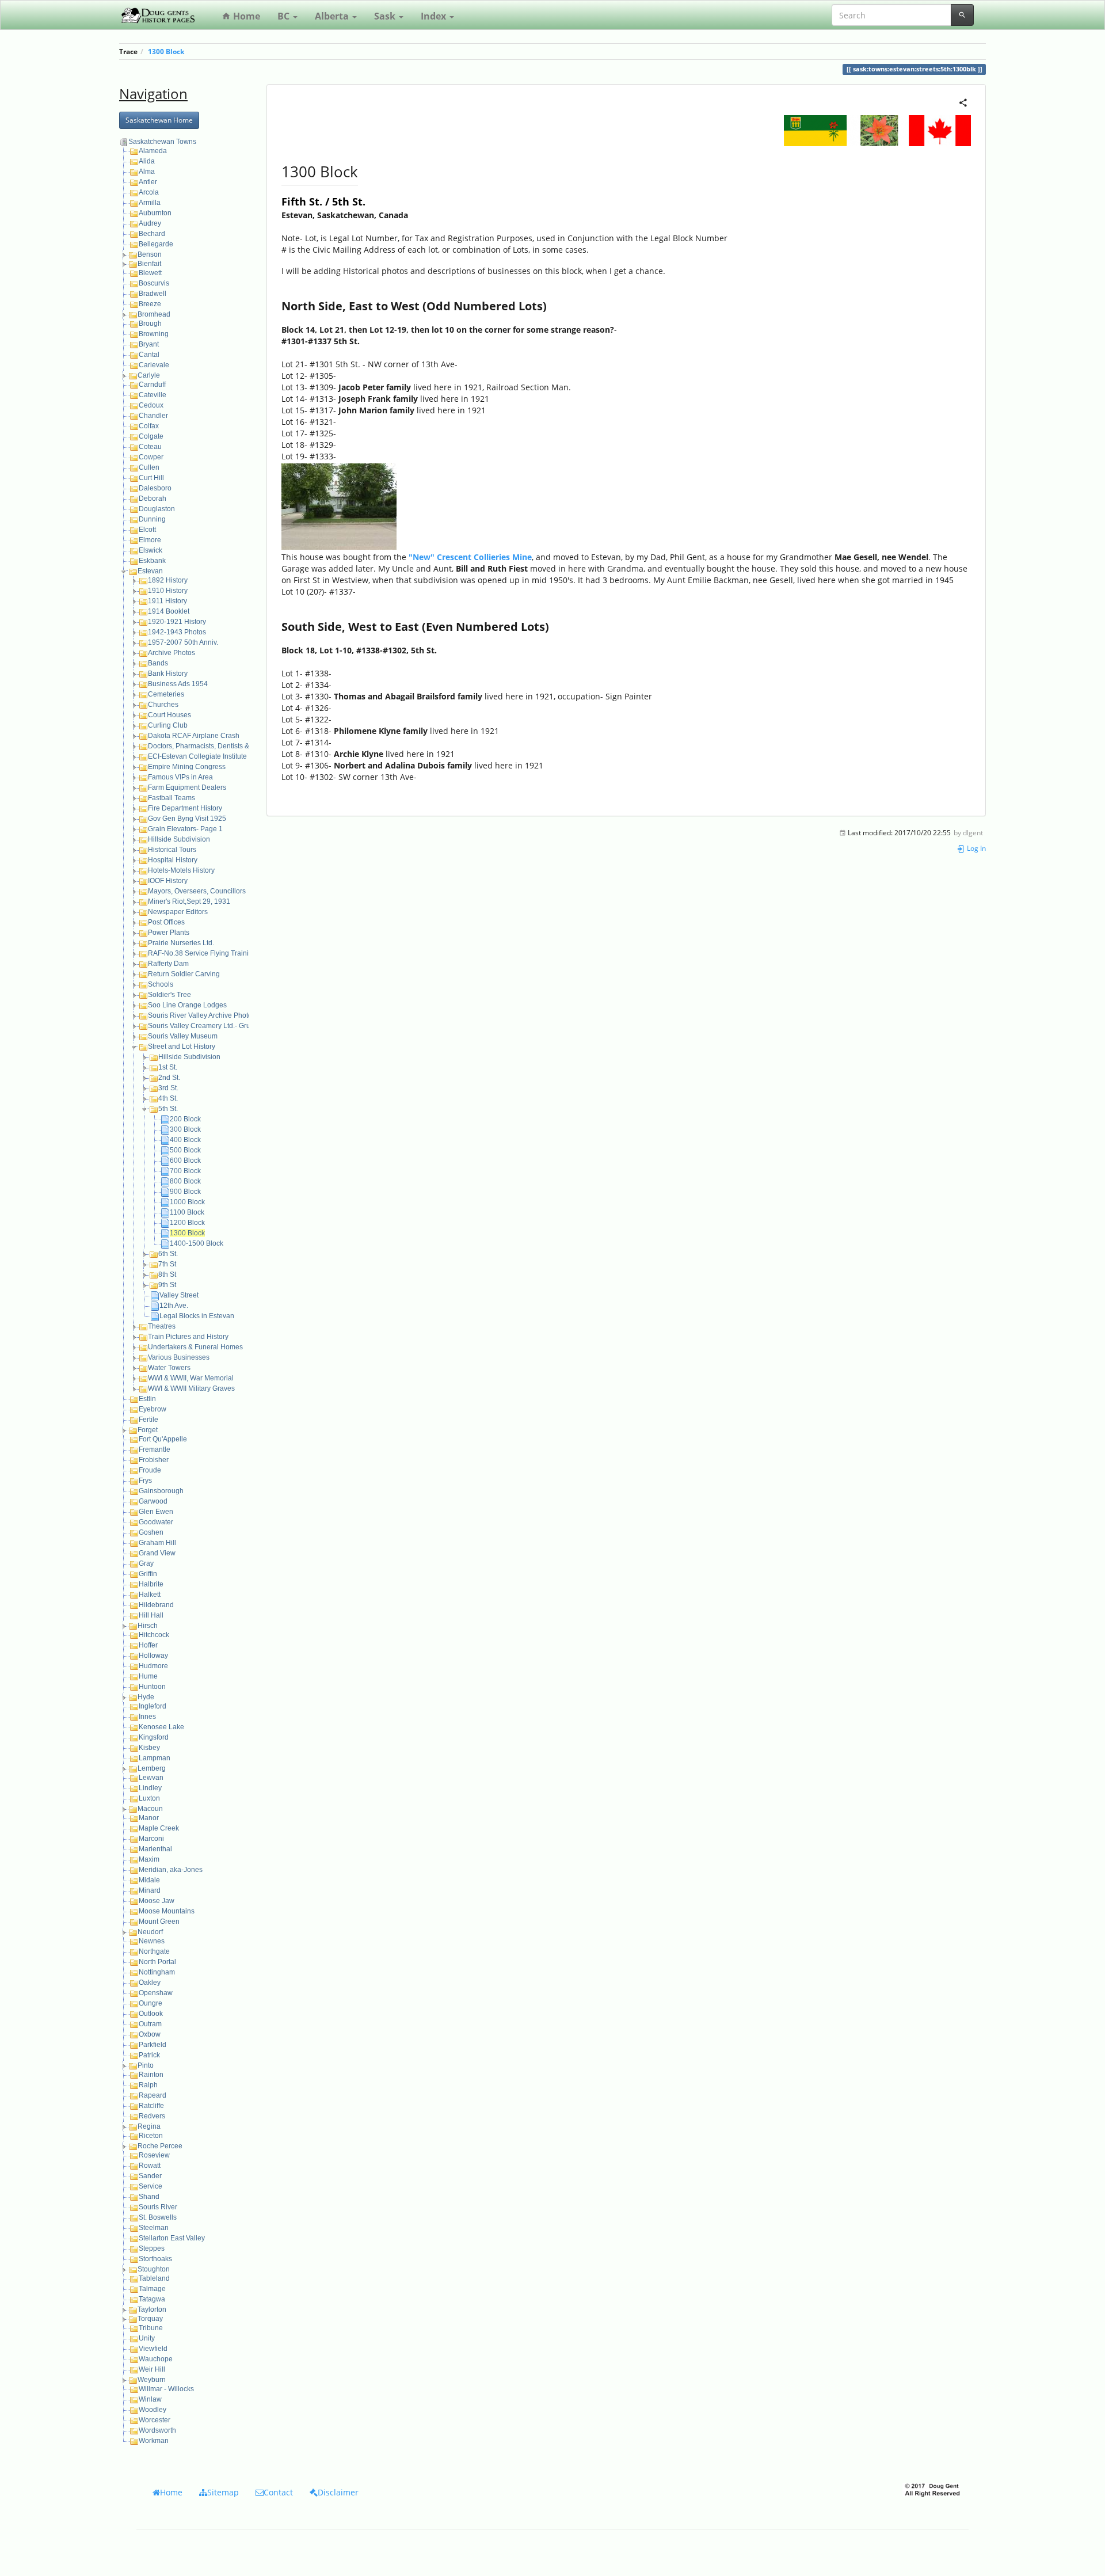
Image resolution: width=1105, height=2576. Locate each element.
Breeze (150, 304)
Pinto (146, 2065)
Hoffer (148, 1645)
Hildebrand (156, 1605)
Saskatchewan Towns (162, 142)
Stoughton (154, 2269)
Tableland (154, 2278)
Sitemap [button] (223, 2492)
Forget (148, 1430)
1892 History (168, 580)
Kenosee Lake (161, 1727)
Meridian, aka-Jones (171, 1870)
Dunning (152, 519)
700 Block (185, 1171)
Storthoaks (155, 2259)
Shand (149, 2197)
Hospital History (173, 860)
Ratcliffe (151, 2106)
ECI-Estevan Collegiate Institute (197, 756)
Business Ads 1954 (178, 684)
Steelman (154, 2228)
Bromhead (154, 314)
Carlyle (149, 375)
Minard (150, 1890)
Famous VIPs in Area (180, 777)
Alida (147, 161)
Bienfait (149, 264)
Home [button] (171, 2492)
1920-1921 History (177, 622)
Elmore (150, 540)
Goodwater (156, 1522)
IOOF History (168, 881)
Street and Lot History (182, 1047)
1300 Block (166, 51)
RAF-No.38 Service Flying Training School (214, 953)
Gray (146, 1563)
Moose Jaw (157, 1901)
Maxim (149, 1859)
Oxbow (150, 2034)
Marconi (151, 1839)
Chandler (153, 416)
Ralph (148, 2085)
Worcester (155, 2420)
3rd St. (168, 1088)
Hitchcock (154, 1635)
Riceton (151, 2136)
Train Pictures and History (188, 1337)
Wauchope (156, 2359)
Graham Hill (157, 1543)
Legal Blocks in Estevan (197, 1316)
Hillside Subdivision (179, 839)
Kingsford (154, 1737)
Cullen (149, 467)
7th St (167, 1264)
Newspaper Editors (178, 912)
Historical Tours (172, 850)
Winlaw (150, 2399)
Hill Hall (151, 1615)
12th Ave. (174, 1306)
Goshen (151, 1532)
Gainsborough (161, 1491)
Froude (150, 1470)
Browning (154, 334)
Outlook (151, 2014)
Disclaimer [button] (338, 2492)
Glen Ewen (156, 1512)
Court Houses (169, 715)
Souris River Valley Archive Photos (202, 1015)
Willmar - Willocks (166, 2389)
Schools (161, 984)
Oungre (150, 2003)
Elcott (147, 530)
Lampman (155, 1758)
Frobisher (154, 1460)
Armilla (150, 203)
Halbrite (151, 1584)
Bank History (168, 674)
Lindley (150, 1788)
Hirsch (148, 1626)
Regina (149, 2126)
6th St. (168, 1254)
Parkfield (153, 2045)
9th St (167, 1285)
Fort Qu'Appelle (163, 1439)
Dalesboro (155, 488)
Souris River (158, 2207)
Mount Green (159, 1921)
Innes (147, 1717)
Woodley (153, 2410)
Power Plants (169, 933)
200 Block (185, 1119)
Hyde (146, 1697)
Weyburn (152, 2380)
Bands (158, 663)
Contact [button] (278, 2492)
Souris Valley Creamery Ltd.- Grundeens (211, 1026)
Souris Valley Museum (183, 1036)
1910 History (168, 591)
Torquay (150, 2319)
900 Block (185, 1192)
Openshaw (156, 1993)
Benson (150, 254)
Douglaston (157, 509)
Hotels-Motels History (181, 870)
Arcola (149, 192)
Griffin (148, 1574)
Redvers (152, 2116)
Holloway (153, 1656)
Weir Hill (152, 2369)
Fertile (148, 1420)
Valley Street (179, 1295)
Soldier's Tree (169, 995)
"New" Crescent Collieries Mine (470, 557)
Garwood (153, 1501)
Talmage (152, 2289)
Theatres (162, 1326)
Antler (148, 182)
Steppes (152, 2248)
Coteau (150, 447)
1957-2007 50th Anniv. (183, 642)
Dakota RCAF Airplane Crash (194, 736)
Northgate (154, 1951)
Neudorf (150, 1932)
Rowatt (150, 2166)
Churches (163, 705)
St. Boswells (158, 2217)
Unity (147, 2338)
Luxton (149, 1798)
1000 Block (187, 1202)
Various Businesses (179, 1357)
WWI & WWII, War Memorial (191, 1378)
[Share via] (963, 102)
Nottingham (157, 1972)
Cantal (149, 355)
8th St (167, 1274)
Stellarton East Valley (172, 2238)
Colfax (149, 426)
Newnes (152, 1941)
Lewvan (151, 1778)
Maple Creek (159, 1828)
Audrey (150, 223)
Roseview (154, 2155)
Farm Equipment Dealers (187, 787)
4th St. (168, 1098)
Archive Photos (172, 653)
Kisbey (149, 1748)
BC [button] (285, 16)
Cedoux (151, 405)
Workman (154, 2441)
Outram (150, 2024)
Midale (149, 1880)
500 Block (185, 1150)
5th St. (168, 1109)
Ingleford (153, 1706)
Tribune (151, 2328)
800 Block (185, 1181)
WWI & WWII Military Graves (191, 1388)
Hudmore (153, 1666)
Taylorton (152, 2309)
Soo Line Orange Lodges (187, 1005)
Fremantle (155, 1449)
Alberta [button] (333, 16)
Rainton (151, 2075)
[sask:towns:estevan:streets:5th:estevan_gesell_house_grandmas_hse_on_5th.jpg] (339, 506)
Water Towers (169, 1368)
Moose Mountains (167, 1911)
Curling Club (168, 725)
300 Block (185, 1129)
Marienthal (155, 1849)
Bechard (152, 234)
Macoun (150, 1809)
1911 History (167, 601)
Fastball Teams (172, 798)
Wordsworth (157, 2430)
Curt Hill (151, 478)
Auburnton (155, 213)
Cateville (153, 395)
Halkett (150, 1595)
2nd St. (169, 1078)
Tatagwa (152, 2299)
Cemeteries (166, 694)
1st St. (168, 1067)
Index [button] (435, 16)
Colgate (151, 436)
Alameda (153, 151)
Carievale (154, 365)
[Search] (962, 15)
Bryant (149, 344)
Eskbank (152, 561)
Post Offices (166, 922)
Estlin (147, 1399)
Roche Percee (160, 2146)
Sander (150, 2176)
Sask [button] (386, 16)
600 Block (185, 1160)
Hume (148, 1676)
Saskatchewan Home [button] (159, 120)
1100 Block (187, 1212)
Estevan (150, 571)
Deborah (153, 499)
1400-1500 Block (197, 1243)
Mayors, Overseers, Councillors (197, 891)
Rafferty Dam (168, 964)
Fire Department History (185, 808)
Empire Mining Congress (187, 767)
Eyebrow (153, 1409)
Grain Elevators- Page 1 (185, 829)
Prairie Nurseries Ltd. (181, 943)
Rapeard (153, 2095)
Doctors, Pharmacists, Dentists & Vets (206, 746)
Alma (147, 172)
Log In (976, 848)
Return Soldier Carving (184, 974)
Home (245, 16)
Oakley (150, 1983)
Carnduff (152, 385)
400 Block (185, 1140)
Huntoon (152, 1687)
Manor (149, 1818)
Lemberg (152, 1768)
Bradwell (153, 294)
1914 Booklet (169, 611)
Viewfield (153, 2349)
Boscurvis (154, 283)
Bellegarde (156, 244)
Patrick (149, 2055)
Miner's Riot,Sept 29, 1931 (189, 901)
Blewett (150, 273)
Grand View (157, 1553)
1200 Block (187, 1223)
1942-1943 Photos (177, 632)
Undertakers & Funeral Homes (195, 1347)
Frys (145, 1481)
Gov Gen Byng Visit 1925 (187, 819)
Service (150, 2186)
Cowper (151, 457)
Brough (150, 324)
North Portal (157, 1962)
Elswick (150, 550)
